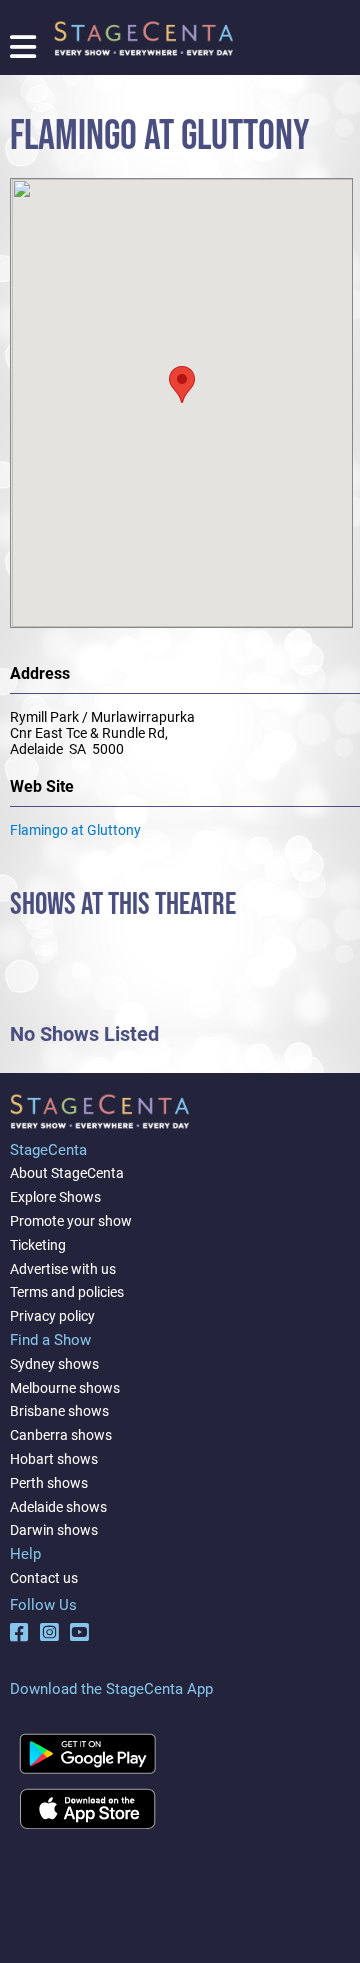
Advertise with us (63, 1269)
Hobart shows (54, 1459)
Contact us (44, 1578)
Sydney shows (54, 1364)
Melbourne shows (65, 1388)
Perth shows (49, 1483)
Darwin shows (54, 1530)
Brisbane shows (59, 1411)
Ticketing (38, 1245)
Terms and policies (67, 1292)
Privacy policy (52, 1316)
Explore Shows (55, 1197)
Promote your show (71, 1221)
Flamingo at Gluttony (75, 830)
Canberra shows (61, 1435)
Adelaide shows (58, 1507)
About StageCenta (67, 1173)
